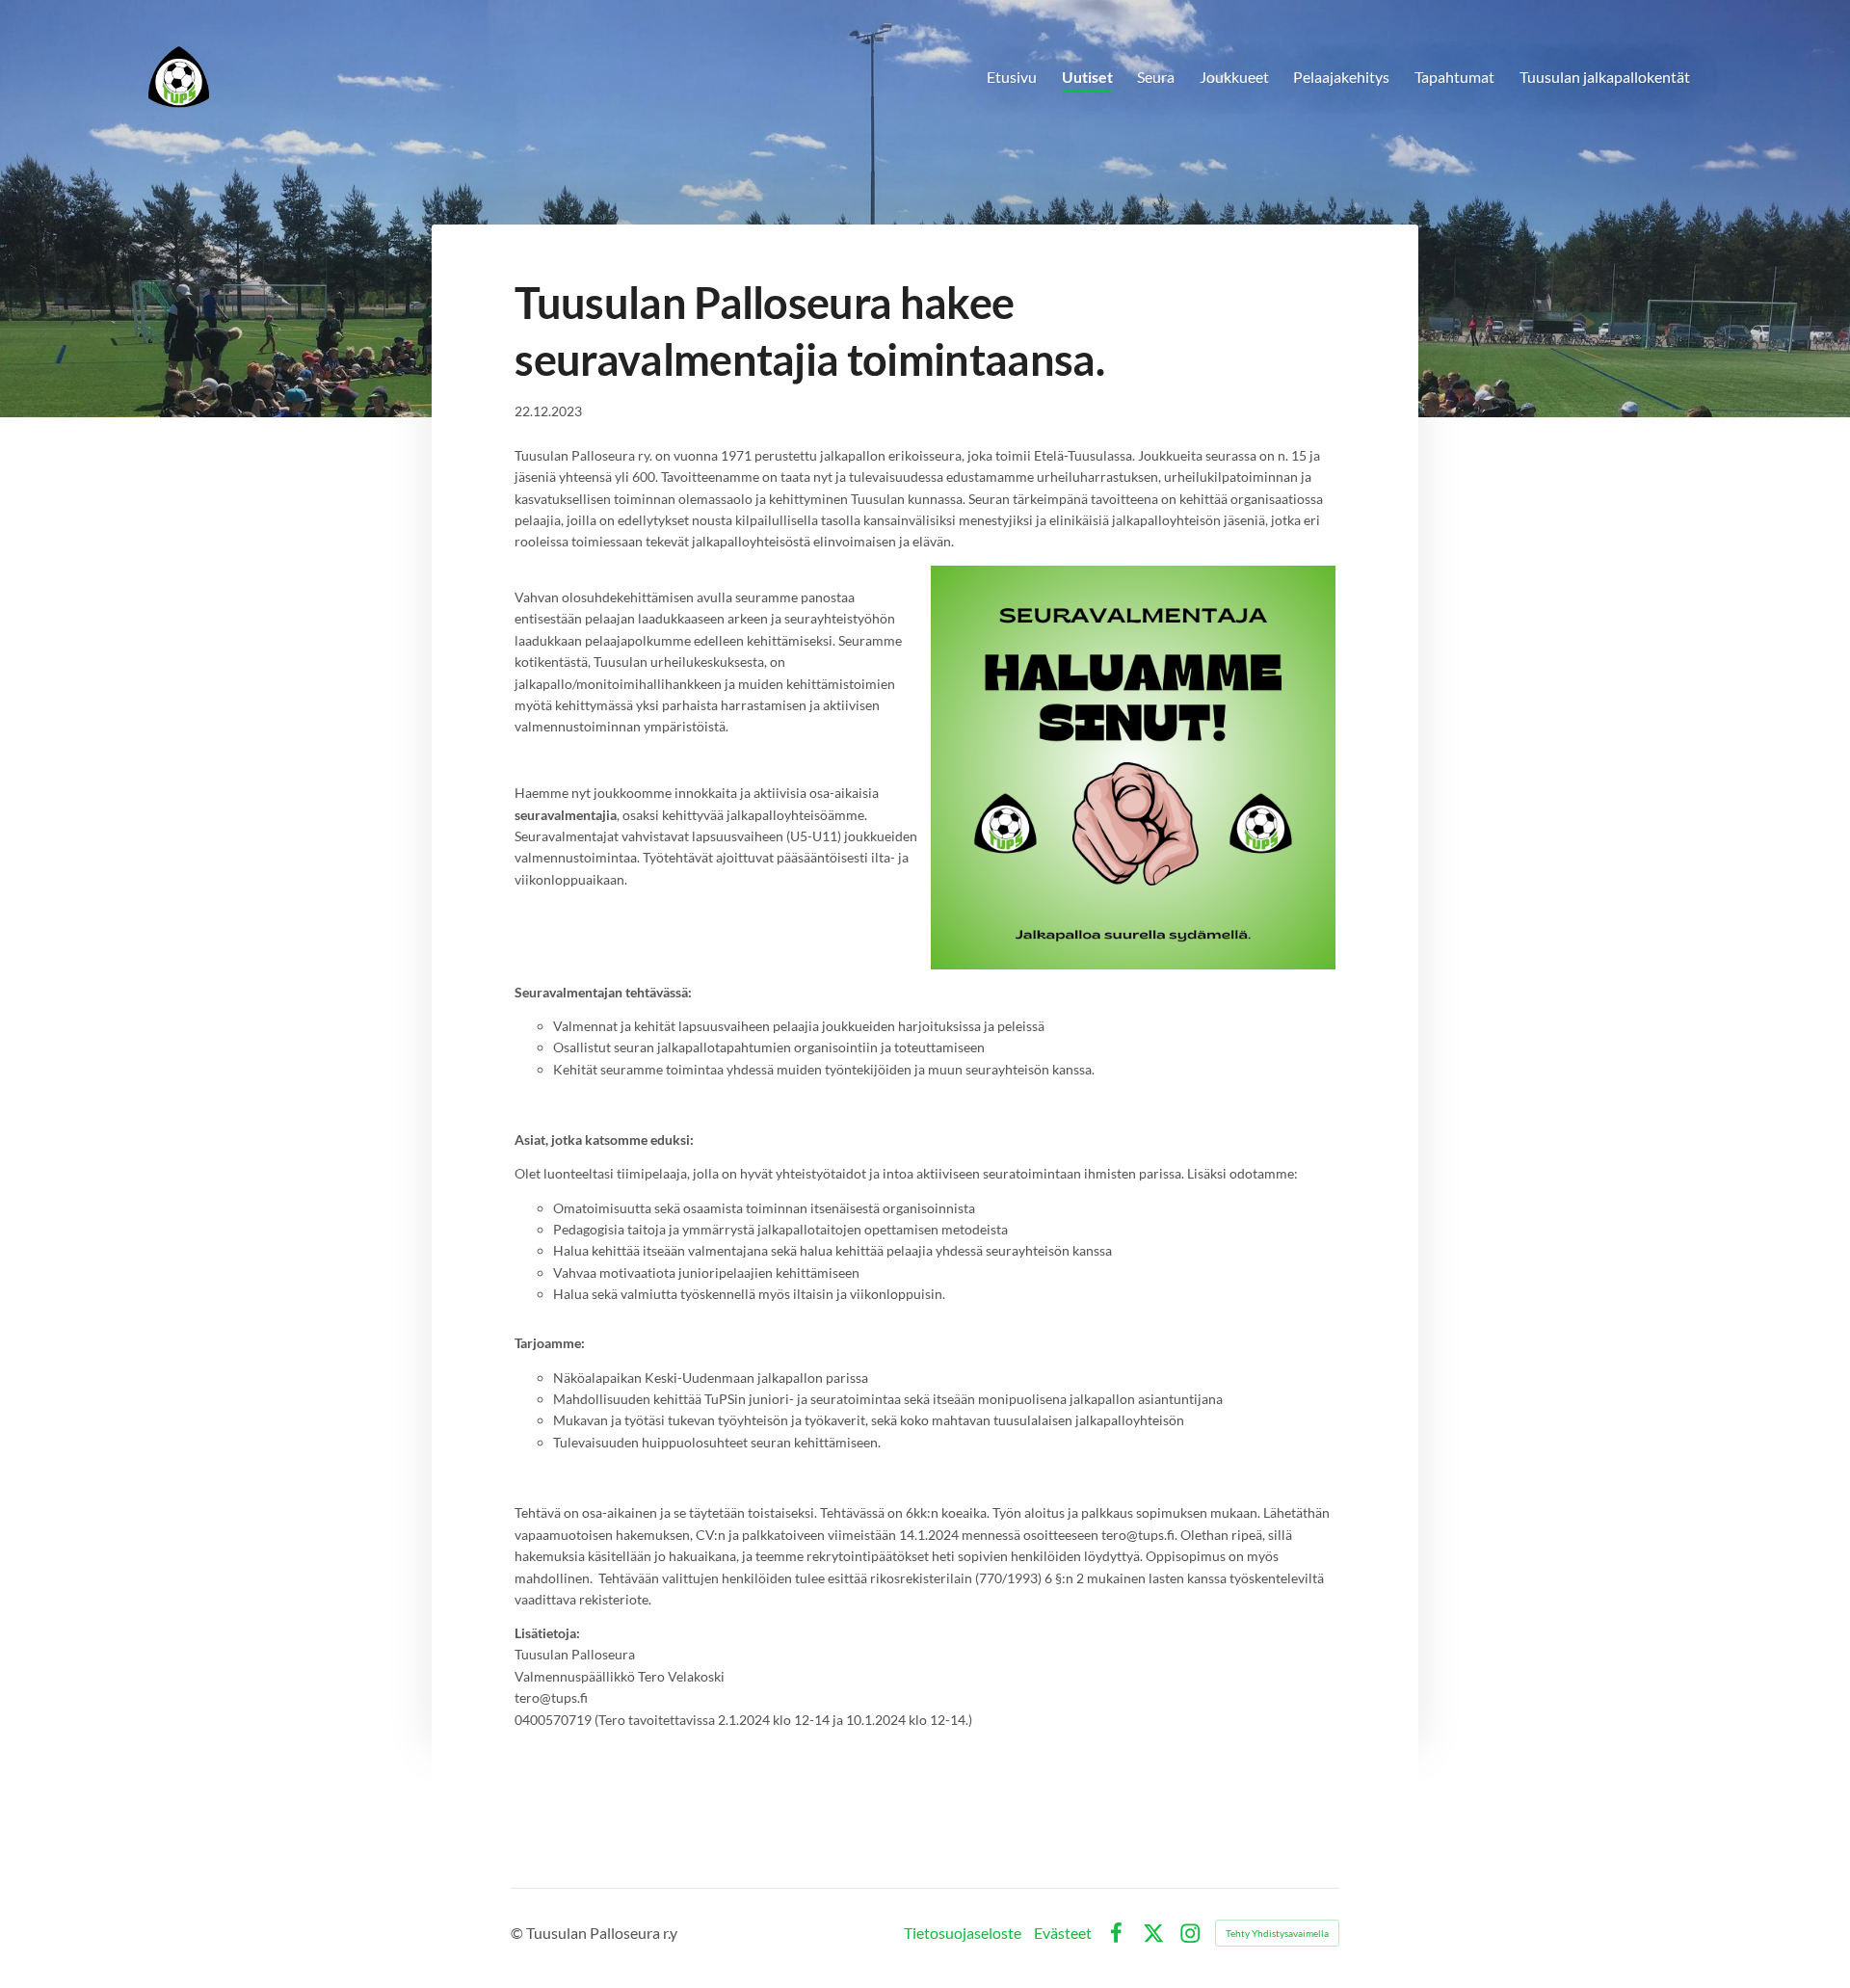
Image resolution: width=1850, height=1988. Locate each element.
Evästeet (1063, 1933)
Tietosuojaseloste (963, 1933)
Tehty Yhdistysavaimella (1277, 1933)
